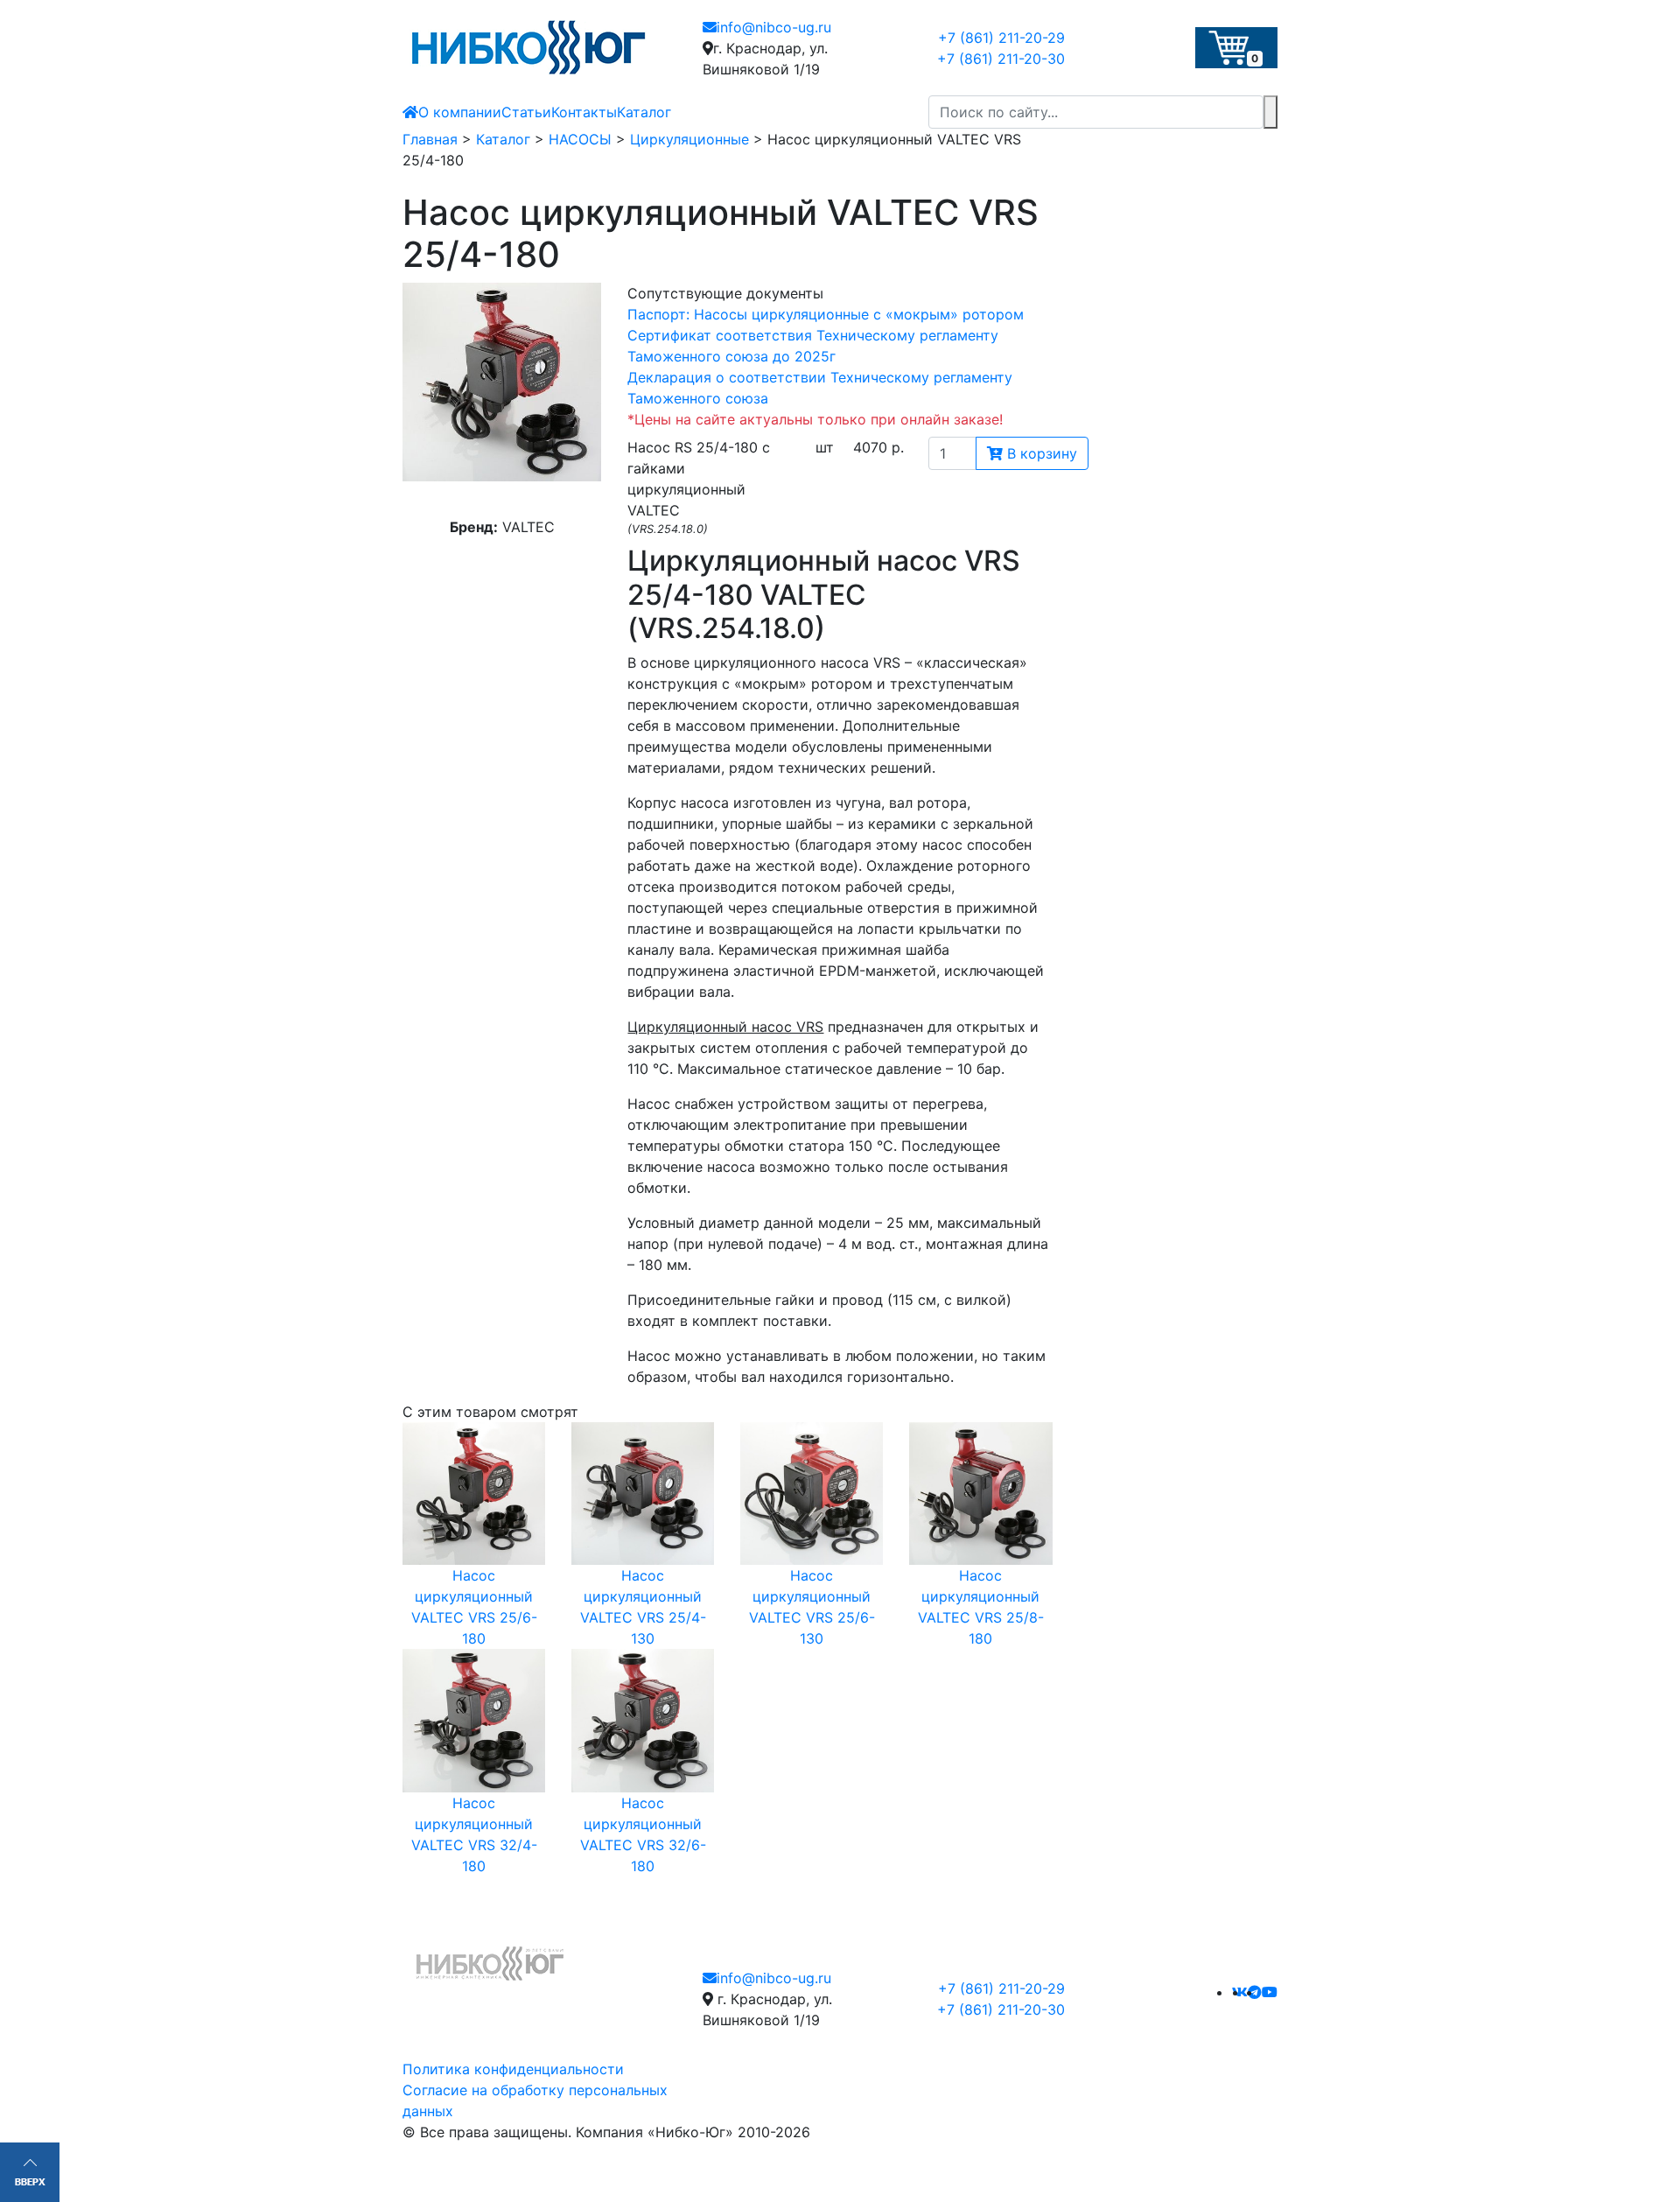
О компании (460, 112)
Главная (430, 139)
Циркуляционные (689, 139)
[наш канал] (1270, 1992)
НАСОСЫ (580, 139)
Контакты (584, 112)
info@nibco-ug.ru (774, 27)
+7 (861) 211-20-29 (1001, 38)
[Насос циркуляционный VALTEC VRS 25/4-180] (502, 382)
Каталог (644, 112)
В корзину (1040, 453)
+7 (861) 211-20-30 (1001, 59)
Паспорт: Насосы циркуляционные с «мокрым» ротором (826, 314)
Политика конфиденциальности (513, 2069)
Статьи (526, 112)
